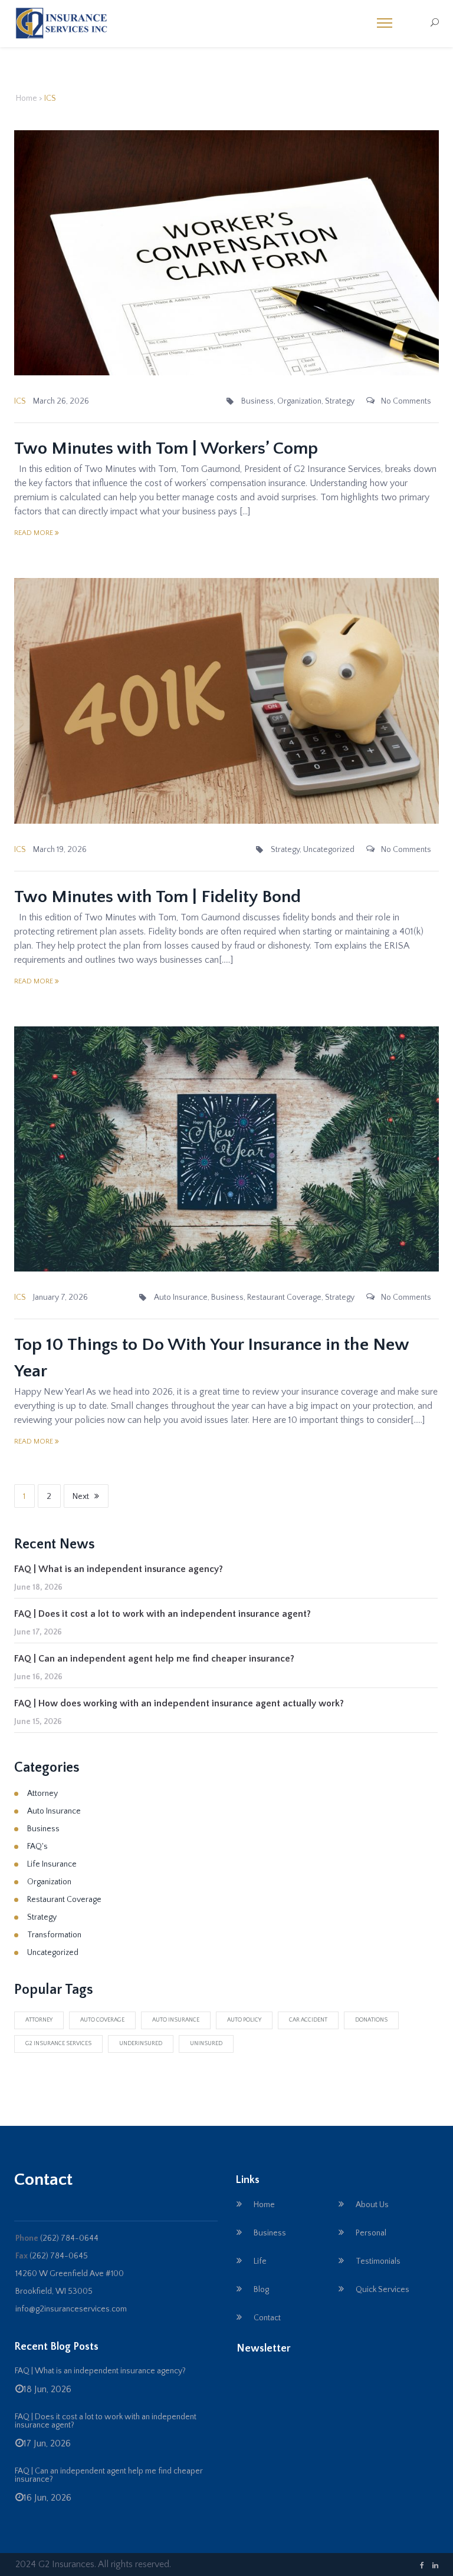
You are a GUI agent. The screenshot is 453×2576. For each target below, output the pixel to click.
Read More (34, 533)
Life (260, 2261)
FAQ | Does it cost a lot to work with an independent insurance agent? (163, 1614)
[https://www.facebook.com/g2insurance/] (422, 2566)
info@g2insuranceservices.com (71, 2309)
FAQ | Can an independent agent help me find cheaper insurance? (154, 1659)
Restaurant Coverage (284, 1297)
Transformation (54, 1935)
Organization (299, 401)
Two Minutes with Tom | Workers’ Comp (166, 449)
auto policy (244, 2020)
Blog (261, 2290)
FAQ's (37, 1847)
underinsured (141, 2044)
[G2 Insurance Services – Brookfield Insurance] (66, 31)
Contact (267, 2318)
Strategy (340, 401)
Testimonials (378, 2261)
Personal (371, 2233)
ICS (20, 401)
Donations (371, 2020)
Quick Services (383, 2290)
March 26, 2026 (61, 401)
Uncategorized (329, 850)
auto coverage (102, 2020)
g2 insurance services (58, 2044)
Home (27, 98)
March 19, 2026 (60, 850)
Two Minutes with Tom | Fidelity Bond (157, 897)
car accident (308, 2020)
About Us (372, 2205)
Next (81, 1497)
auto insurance (176, 2020)
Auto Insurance (181, 1297)
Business (257, 401)
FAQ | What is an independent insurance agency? (119, 1569)
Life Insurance (52, 1864)
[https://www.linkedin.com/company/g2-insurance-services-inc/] (435, 2566)
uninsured (206, 2044)
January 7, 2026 (60, 1297)
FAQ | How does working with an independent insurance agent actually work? (179, 1703)
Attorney (42, 1794)
